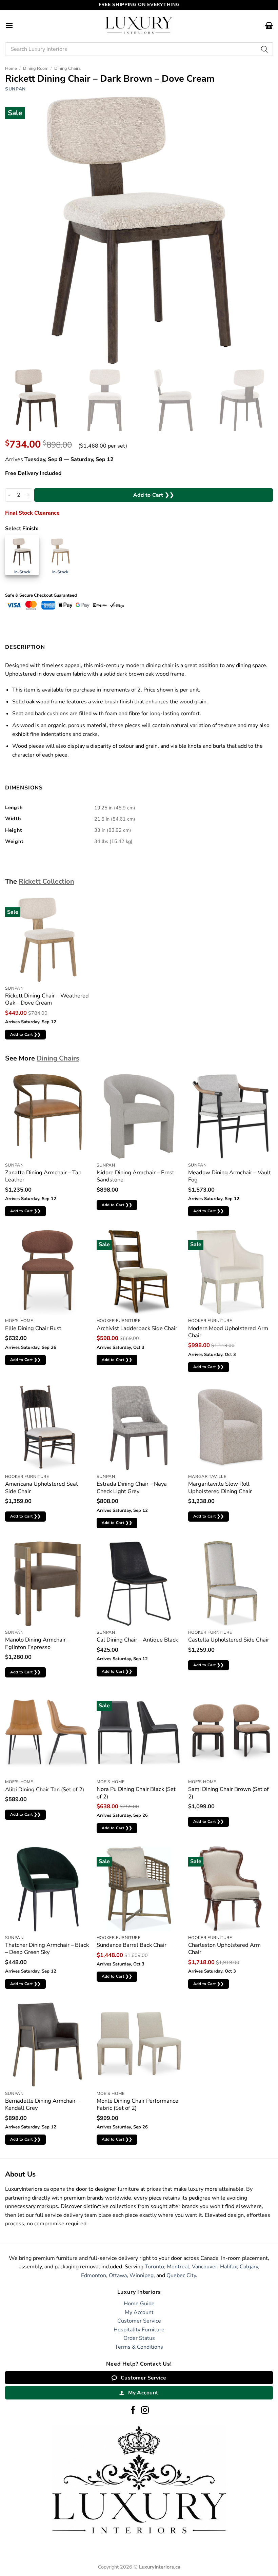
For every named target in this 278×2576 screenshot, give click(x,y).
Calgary (249, 2267)
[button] (9, 25)
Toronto (154, 2267)
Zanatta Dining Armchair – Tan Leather (43, 1176)
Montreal (178, 2267)
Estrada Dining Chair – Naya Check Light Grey (132, 1488)
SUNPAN (15, 89)
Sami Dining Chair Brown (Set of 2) (229, 1793)
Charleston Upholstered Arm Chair (224, 1949)
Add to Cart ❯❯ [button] (26, 1034)
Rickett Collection (46, 881)
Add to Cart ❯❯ (154, 495)
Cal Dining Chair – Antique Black (137, 1640)
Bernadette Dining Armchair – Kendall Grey (42, 2105)
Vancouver (205, 2267)
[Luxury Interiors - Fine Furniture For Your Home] (139, 25)
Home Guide (139, 2304)
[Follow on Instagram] (145, 2411)
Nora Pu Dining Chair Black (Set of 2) (136, 1793)
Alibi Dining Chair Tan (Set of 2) (45, 1789)
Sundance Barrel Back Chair (132, 1945)
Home (11, 68)
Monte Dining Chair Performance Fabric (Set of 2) (137, 2105)
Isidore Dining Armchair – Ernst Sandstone (135, 1176)
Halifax (229, 2267)
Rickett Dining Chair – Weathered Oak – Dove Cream (47, 999)
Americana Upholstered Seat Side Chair (42, 1488)
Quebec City (181, 2275)
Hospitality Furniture (139, 2330)
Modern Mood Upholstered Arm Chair (228, 1332)
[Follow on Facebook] (133, 2411)
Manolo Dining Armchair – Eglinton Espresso (37, 1643)
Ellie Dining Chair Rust (33, 1328)
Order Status (139, 2338)
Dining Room (36, 68)
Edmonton (94, 2275)
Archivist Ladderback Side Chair (137, 1328)
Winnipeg (142, 2275)
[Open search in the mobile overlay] (139, 49)
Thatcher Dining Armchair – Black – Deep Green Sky (47, 1949)
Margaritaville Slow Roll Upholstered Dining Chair (220, 1488)
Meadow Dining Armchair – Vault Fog (230, 1176)
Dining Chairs (67, 68)
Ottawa (118, 2275)
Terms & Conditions (139, 2347)
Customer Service (139, 2321)
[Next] (262, 401)
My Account (139, 2312)
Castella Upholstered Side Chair (229, 1640)
